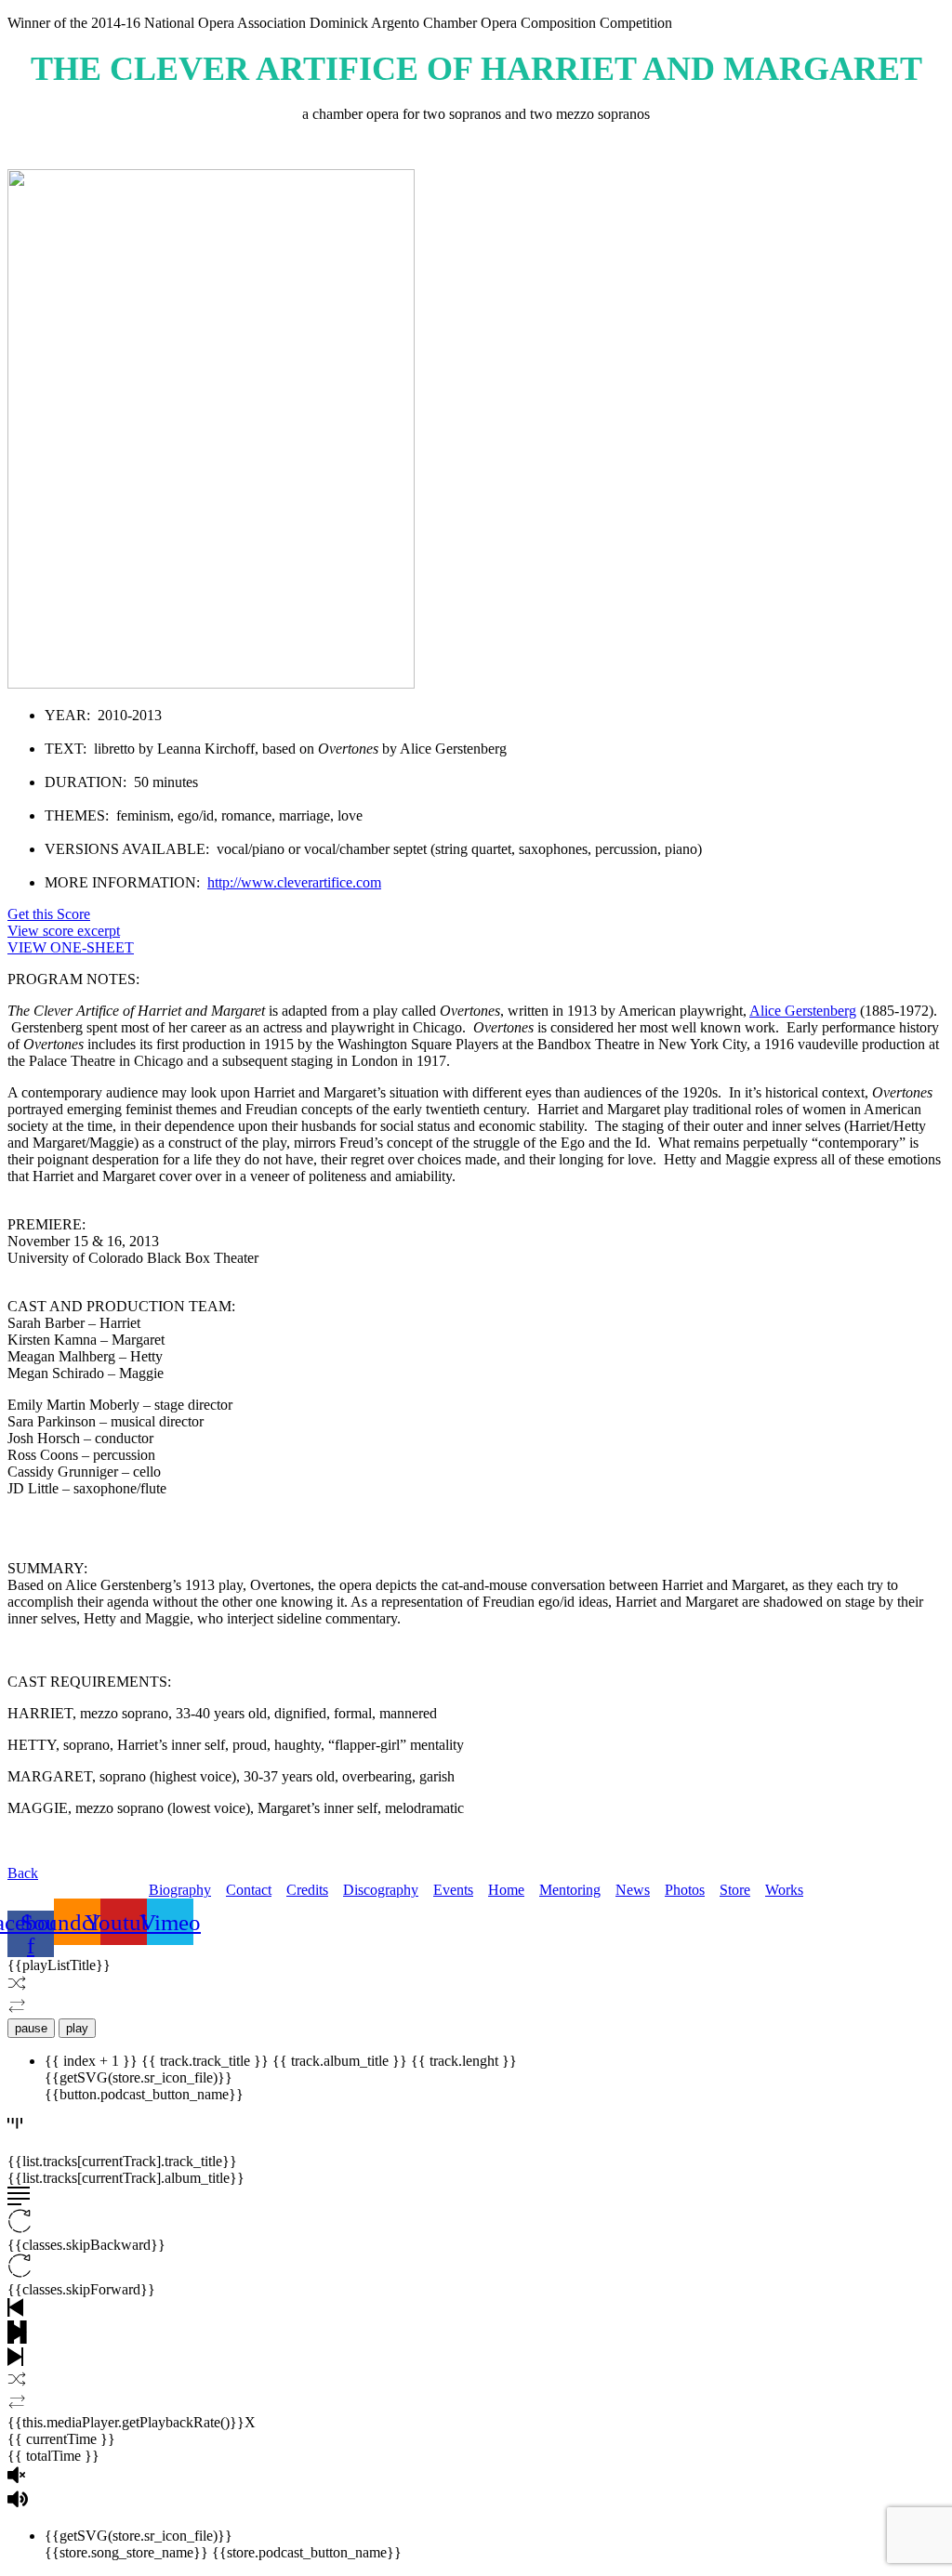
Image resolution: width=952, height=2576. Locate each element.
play (77, 2028)
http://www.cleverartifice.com (294, 882)
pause (31, 2028)
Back (23, 1873)
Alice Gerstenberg (803, 1011)
